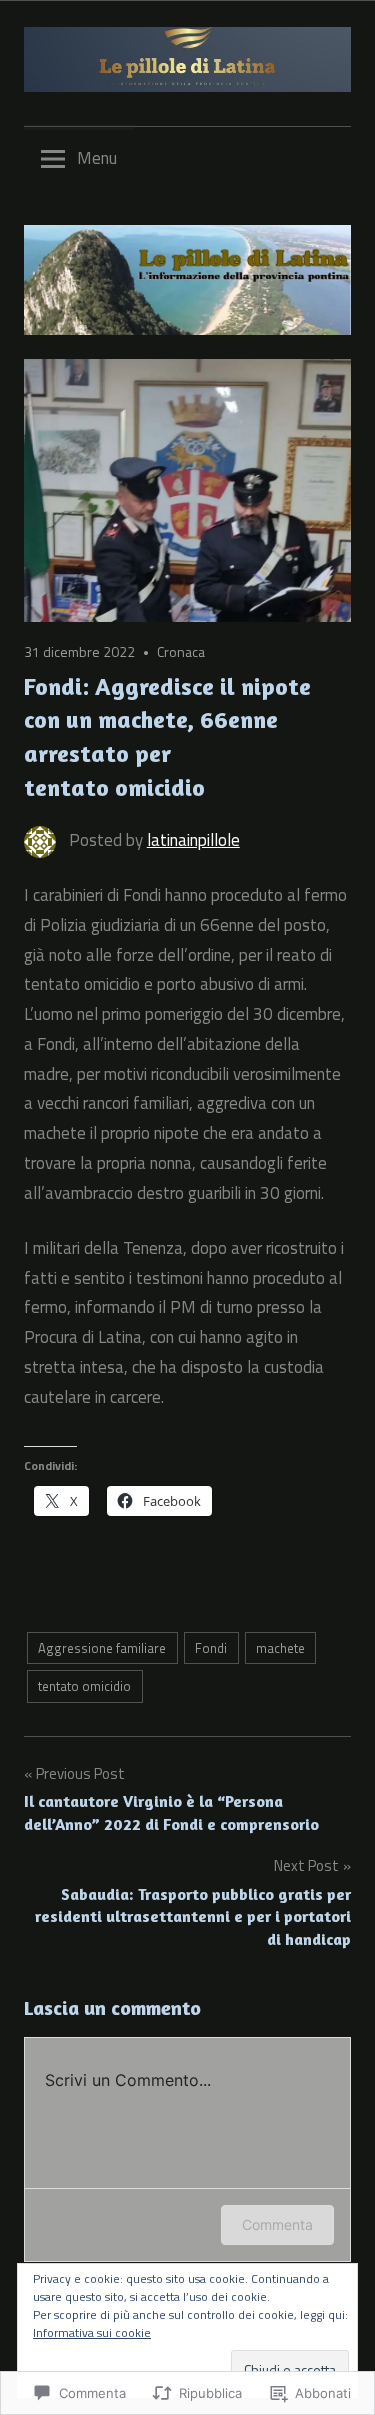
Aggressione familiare (102, 1648)
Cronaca (181, 651)
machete (280, 1648)
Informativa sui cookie (92, 2332)
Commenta (277, 2224)
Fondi (211, 1648)
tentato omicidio (84, 1686)
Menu (97, 158)
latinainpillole (193, 840)
